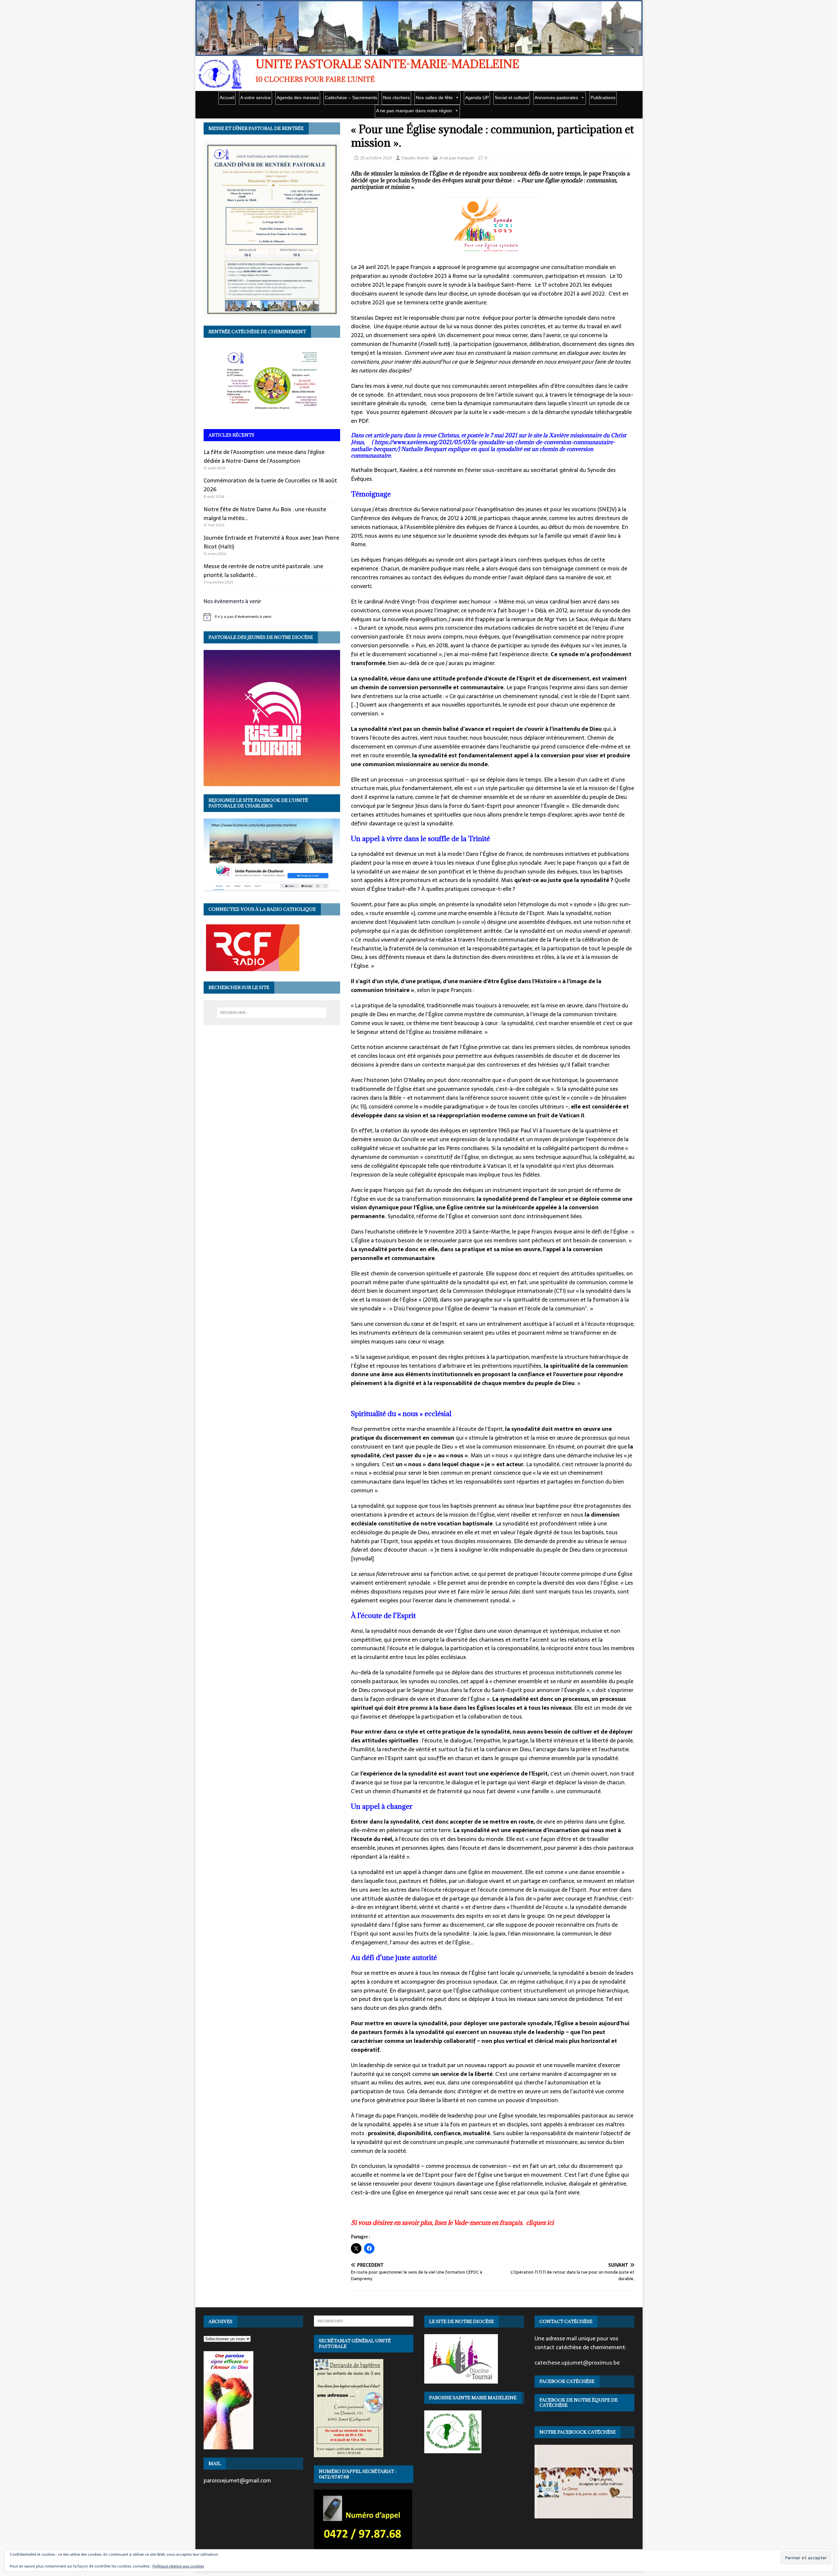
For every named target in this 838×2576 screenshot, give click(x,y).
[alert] (272, 617)
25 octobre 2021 (376, 158)
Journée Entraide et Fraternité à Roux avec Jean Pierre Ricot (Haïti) (271, 542)
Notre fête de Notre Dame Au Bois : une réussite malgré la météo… (265, 514)
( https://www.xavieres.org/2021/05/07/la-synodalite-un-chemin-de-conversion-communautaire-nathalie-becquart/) (483, 446)
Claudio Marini (415, 158)
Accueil (227, 98)
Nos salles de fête (434, 98)
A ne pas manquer (457, 158)
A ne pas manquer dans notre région (414, 111)
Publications (603, 98)
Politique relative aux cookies (178, 2566)
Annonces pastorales (556, 98)
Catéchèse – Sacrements (351, 98)
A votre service (255, 98)
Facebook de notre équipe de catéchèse (579, 2403)
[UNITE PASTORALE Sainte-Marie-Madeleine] (419, 52)
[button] (493, 227)
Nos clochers (396, 98)
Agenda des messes (298, 98)
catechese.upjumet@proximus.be (577, 2363)
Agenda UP (477, 98)
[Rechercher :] (272, 1013)
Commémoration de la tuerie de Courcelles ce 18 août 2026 (270, 485)
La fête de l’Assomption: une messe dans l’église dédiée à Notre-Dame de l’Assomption (264, 456)
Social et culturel (512, 98)
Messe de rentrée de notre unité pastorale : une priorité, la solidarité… (263, 571)
